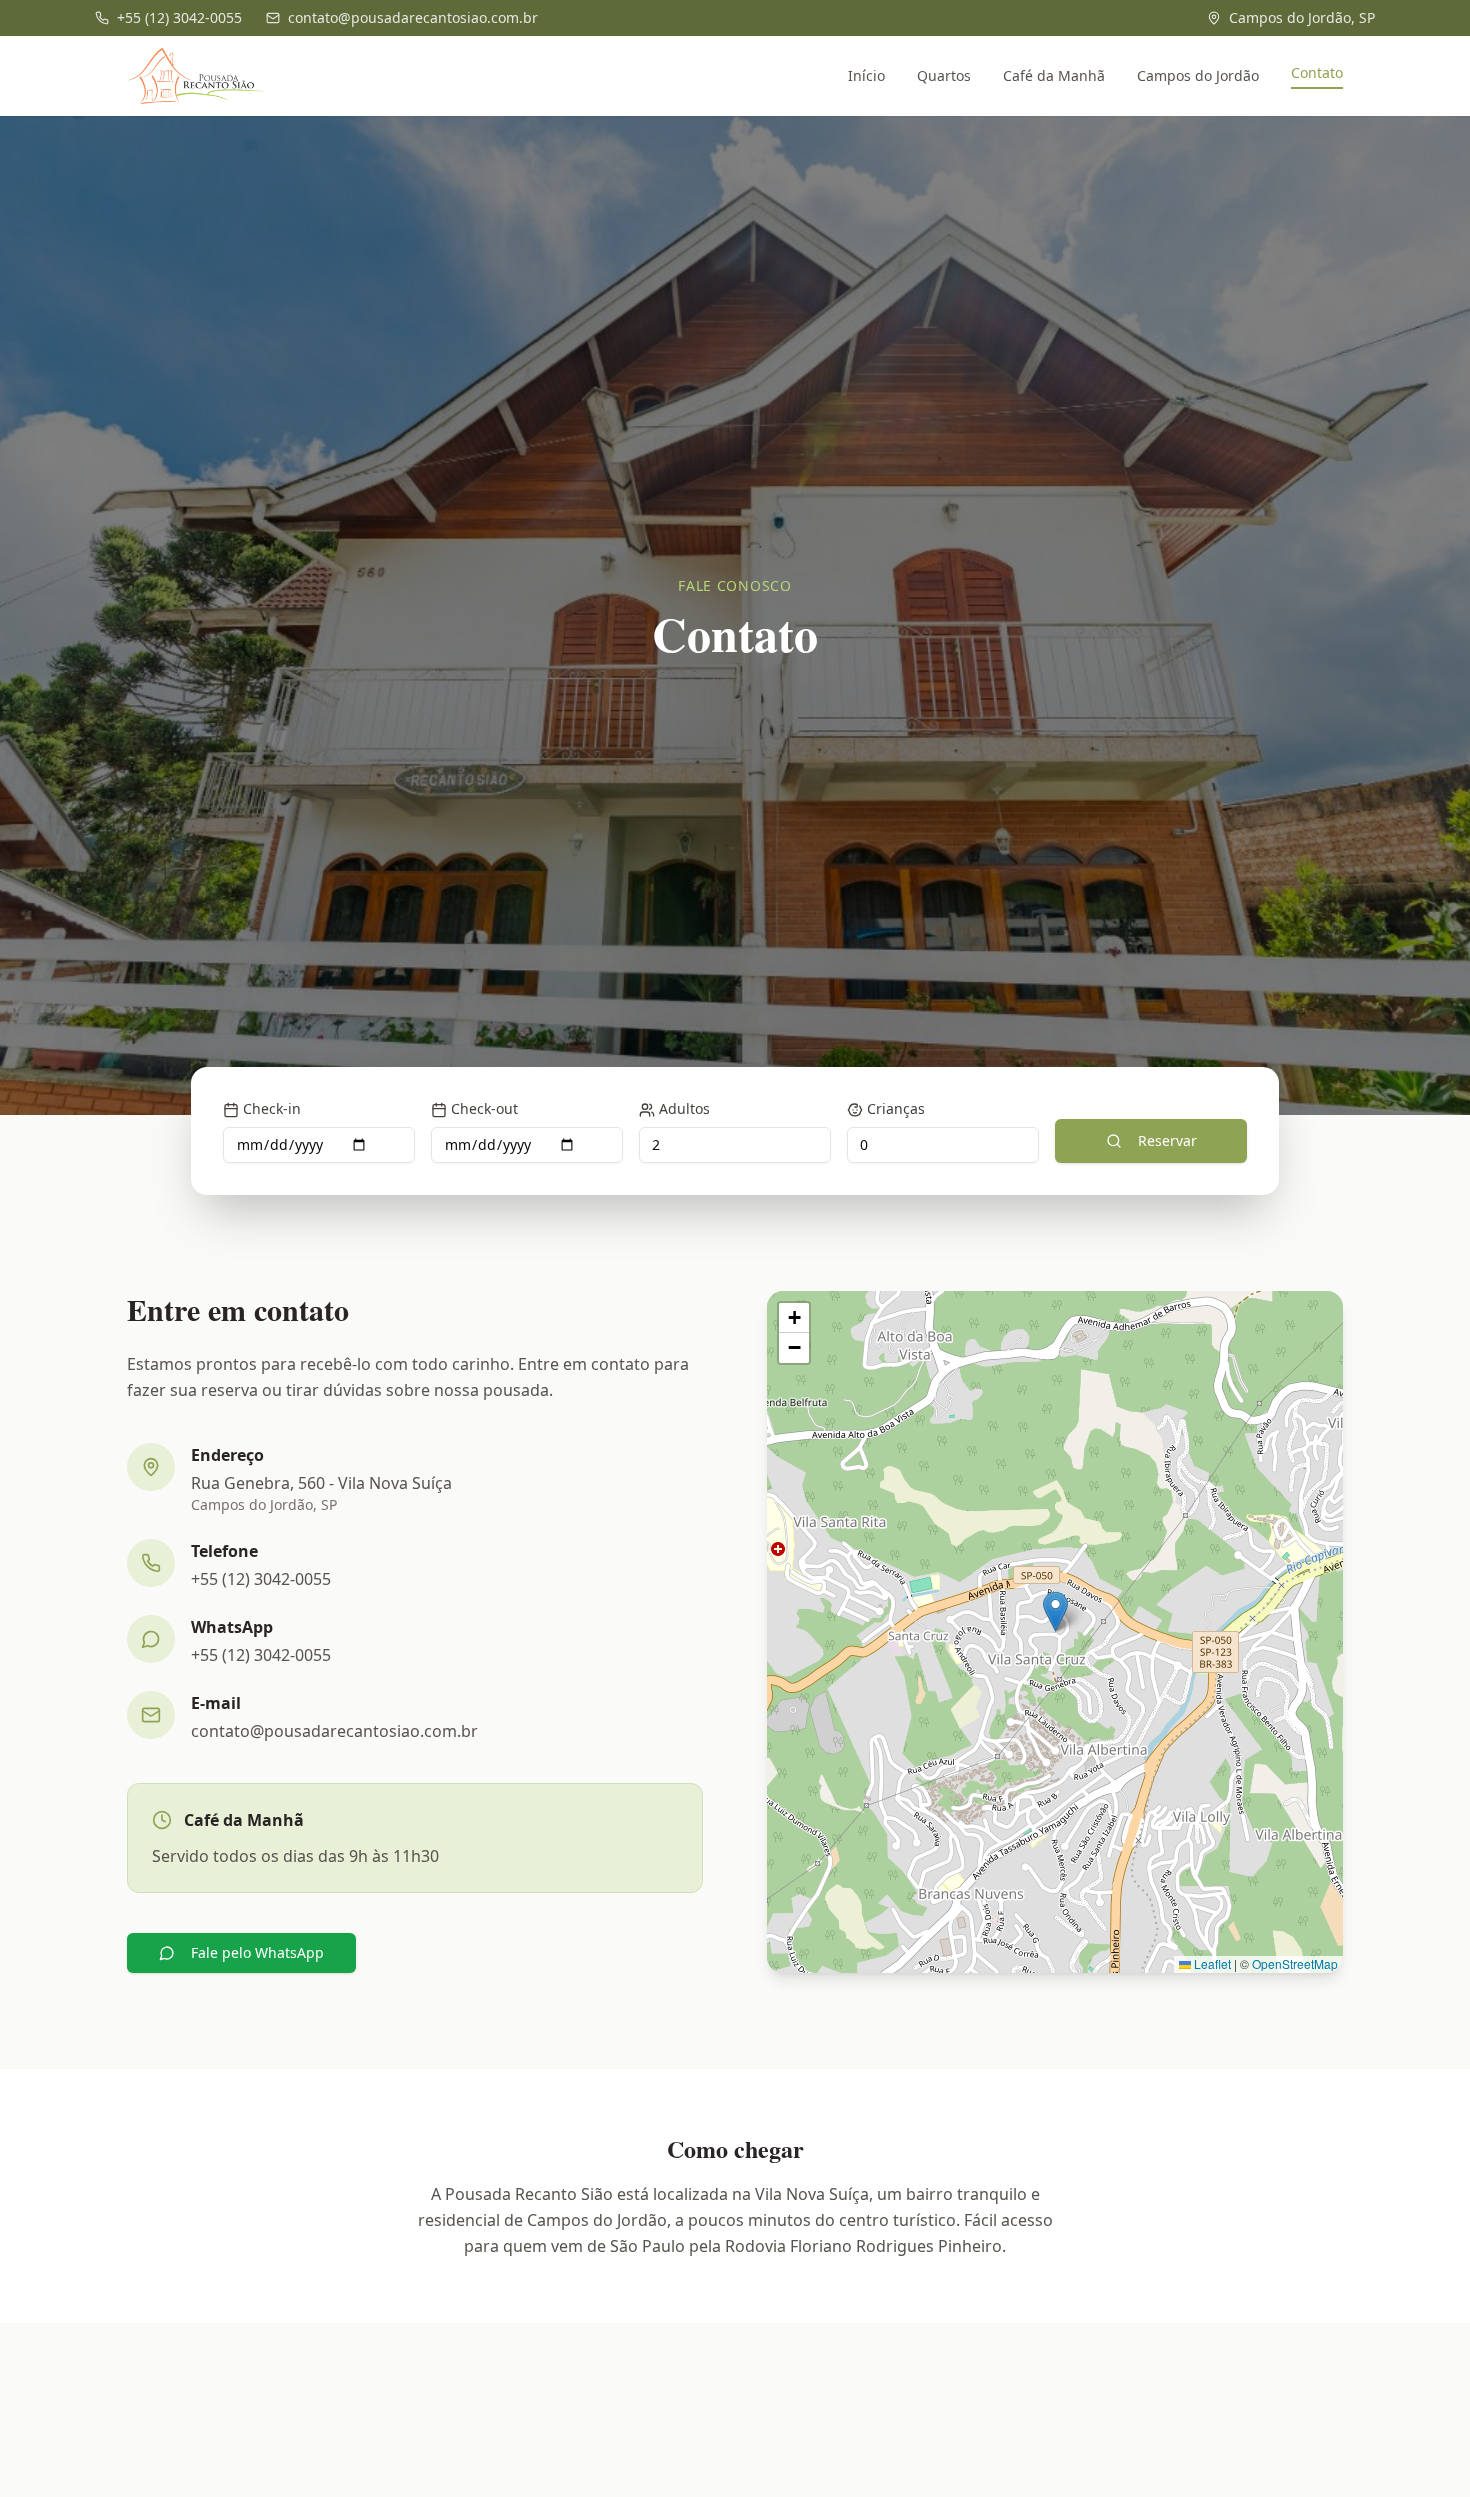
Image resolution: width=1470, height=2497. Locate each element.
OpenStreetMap (1295, 1963)
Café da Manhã (1054, 75)
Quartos (944, 75)
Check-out (484, 1108)
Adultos (684, 1108)
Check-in (272, 1108)
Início (866, 75)
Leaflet (1211, 1963)
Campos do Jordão (1198, 75)
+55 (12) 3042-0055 (261, 1579)
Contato (1317, 72)
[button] (1055, 1611)
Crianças (896, 1108)
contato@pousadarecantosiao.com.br (334, 1731)
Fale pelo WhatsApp (257, 1952)
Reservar (1167, 1140)
